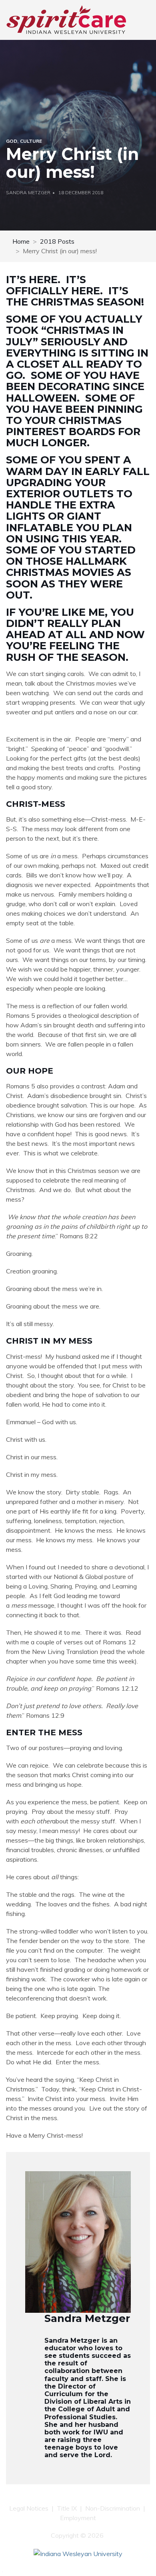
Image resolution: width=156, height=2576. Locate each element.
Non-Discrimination (113, 2508)
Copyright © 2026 (78, 2535)
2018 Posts (57, 241)
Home (21, 241)
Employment (78, 2518)
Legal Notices (29, 2508)
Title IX (67, 2508)
